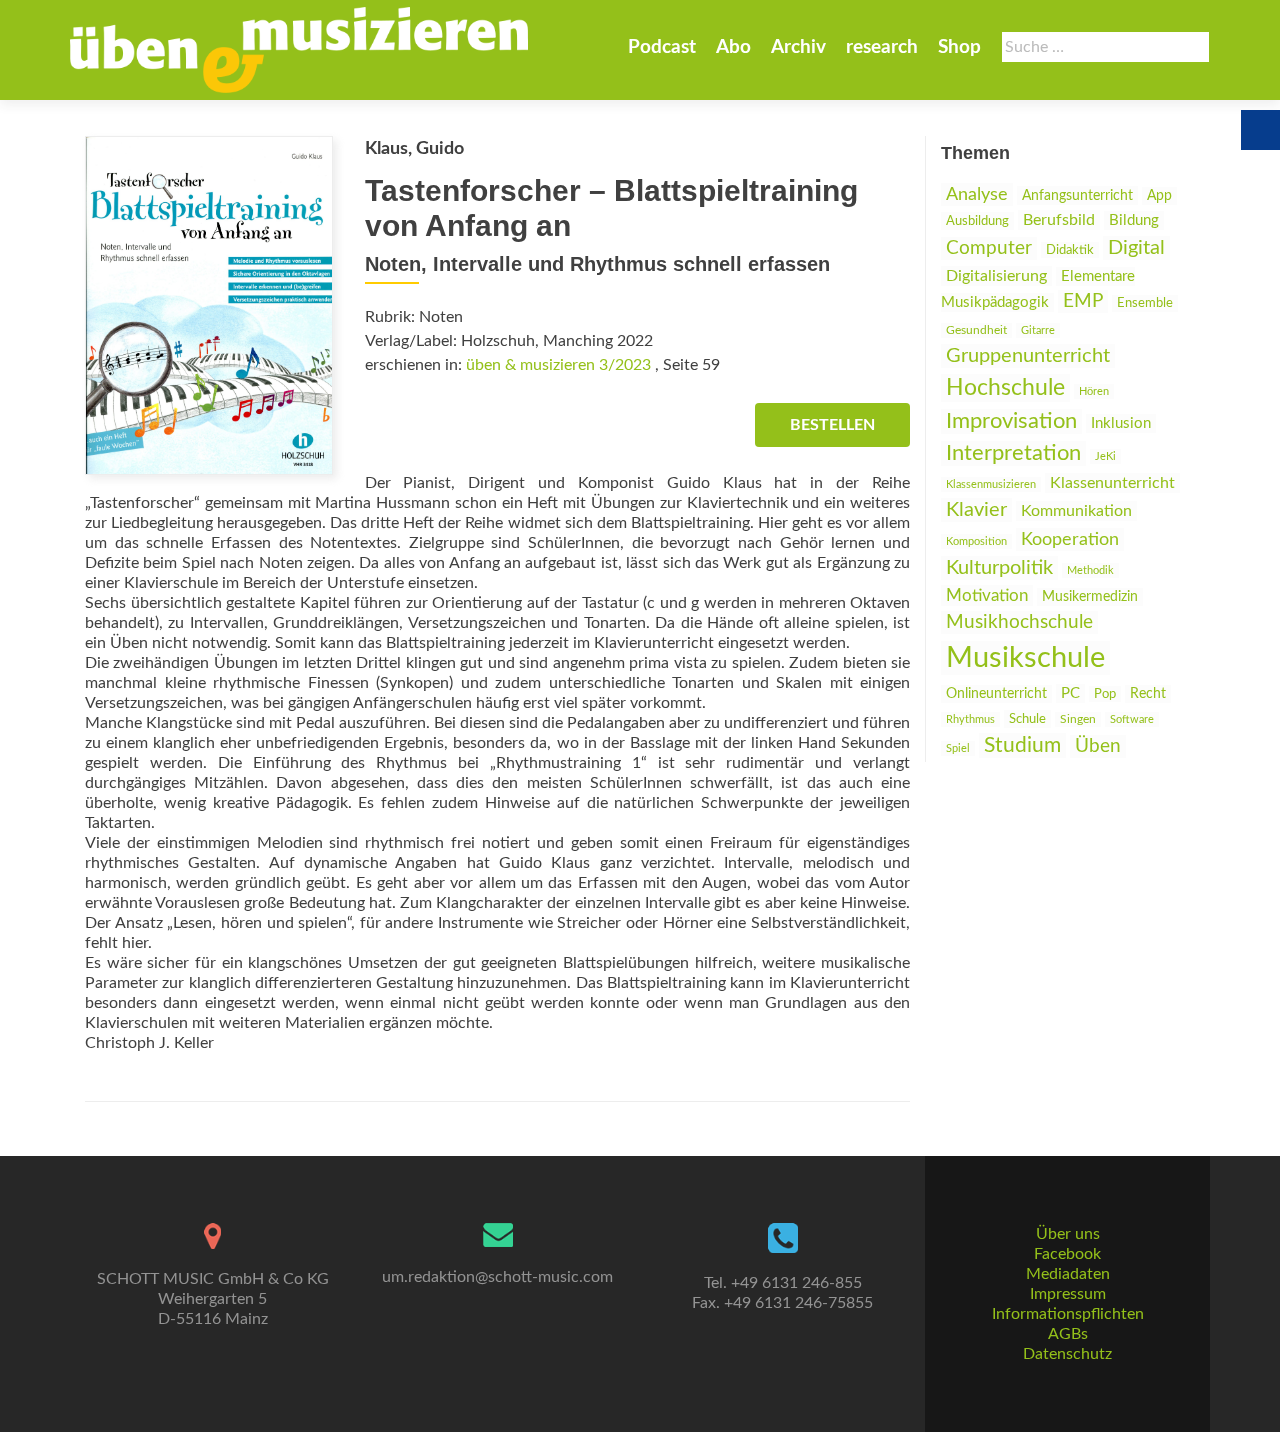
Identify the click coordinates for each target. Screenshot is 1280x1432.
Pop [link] (1105, 694)
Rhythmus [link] (970, 719)
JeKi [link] (1105, 456)
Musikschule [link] (1025, 658)
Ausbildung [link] (977, 221)
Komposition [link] (976, 541)
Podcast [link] (662, 47)
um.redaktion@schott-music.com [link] (497, 1277)
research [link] (882, 47)
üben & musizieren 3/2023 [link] (558, 365)
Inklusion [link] (1121, 423)
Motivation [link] (987, 595)
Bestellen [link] (832, 425)
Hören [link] (1094, 391)
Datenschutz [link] (1067, 1354)
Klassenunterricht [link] (1112, 483)
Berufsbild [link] (1059, 220)
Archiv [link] (798, 47)
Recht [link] (1148, 694)
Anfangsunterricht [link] (1077, 195)
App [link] (1159, 196)
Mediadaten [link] (1068, 1274)
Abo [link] (733, 47)
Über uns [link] (1068, 1234)
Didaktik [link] (1070, 250)
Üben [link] (1098, 746)
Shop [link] (959, 47)
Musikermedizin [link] (1090, 597)
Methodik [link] (1090, 570)
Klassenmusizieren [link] (991, 484)
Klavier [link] (976, 510)
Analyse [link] (977, 194)
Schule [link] (1027, 719)
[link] (299, 50)
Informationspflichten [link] (1068, 1314)
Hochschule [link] (1005, 388)
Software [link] (1132, 719)
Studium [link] (1022, 745)
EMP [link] (1083, 301)
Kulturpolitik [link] (999, 568)
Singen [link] (1078, 719)
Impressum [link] (1068, 1294)
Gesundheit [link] (976, 330)
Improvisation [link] (1011, 421)
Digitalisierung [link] (996, 276)
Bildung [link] (1134, 220)
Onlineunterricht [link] (996, 694)
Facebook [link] (1067, 1254)
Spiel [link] (958, 748)
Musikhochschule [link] (1019, 622)
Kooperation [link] (1070, 539)
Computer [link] (989, 248)
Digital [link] (1136, 248)
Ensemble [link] (1145, 303)
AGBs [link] (1068, 1334)
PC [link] (1070, 693)
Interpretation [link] (1013, 453)
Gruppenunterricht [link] (1028, 356)
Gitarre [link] (1038, 330)
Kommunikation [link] (1076, 511)
